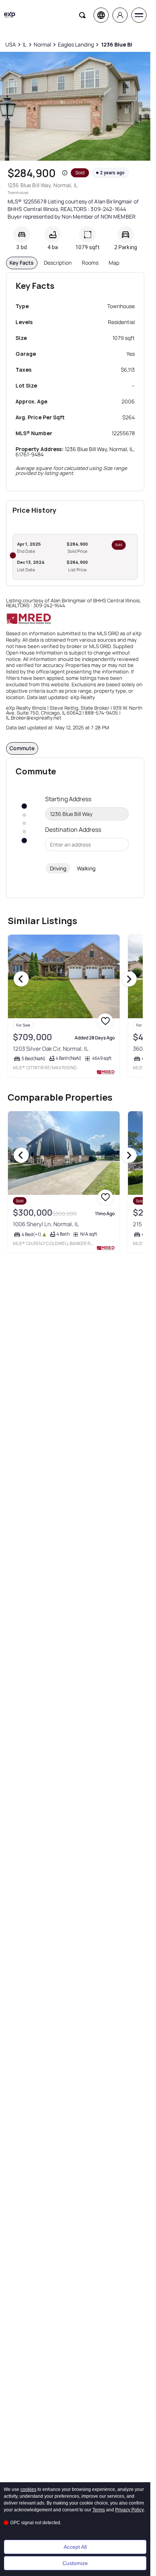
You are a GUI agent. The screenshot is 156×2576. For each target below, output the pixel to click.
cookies (28, 2489)
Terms (99, 2510)
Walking (86, 868)
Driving (58, 868)
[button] (65, 173)
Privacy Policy (129, 2510)
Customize (75, 2563)
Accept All (75, 2547)
